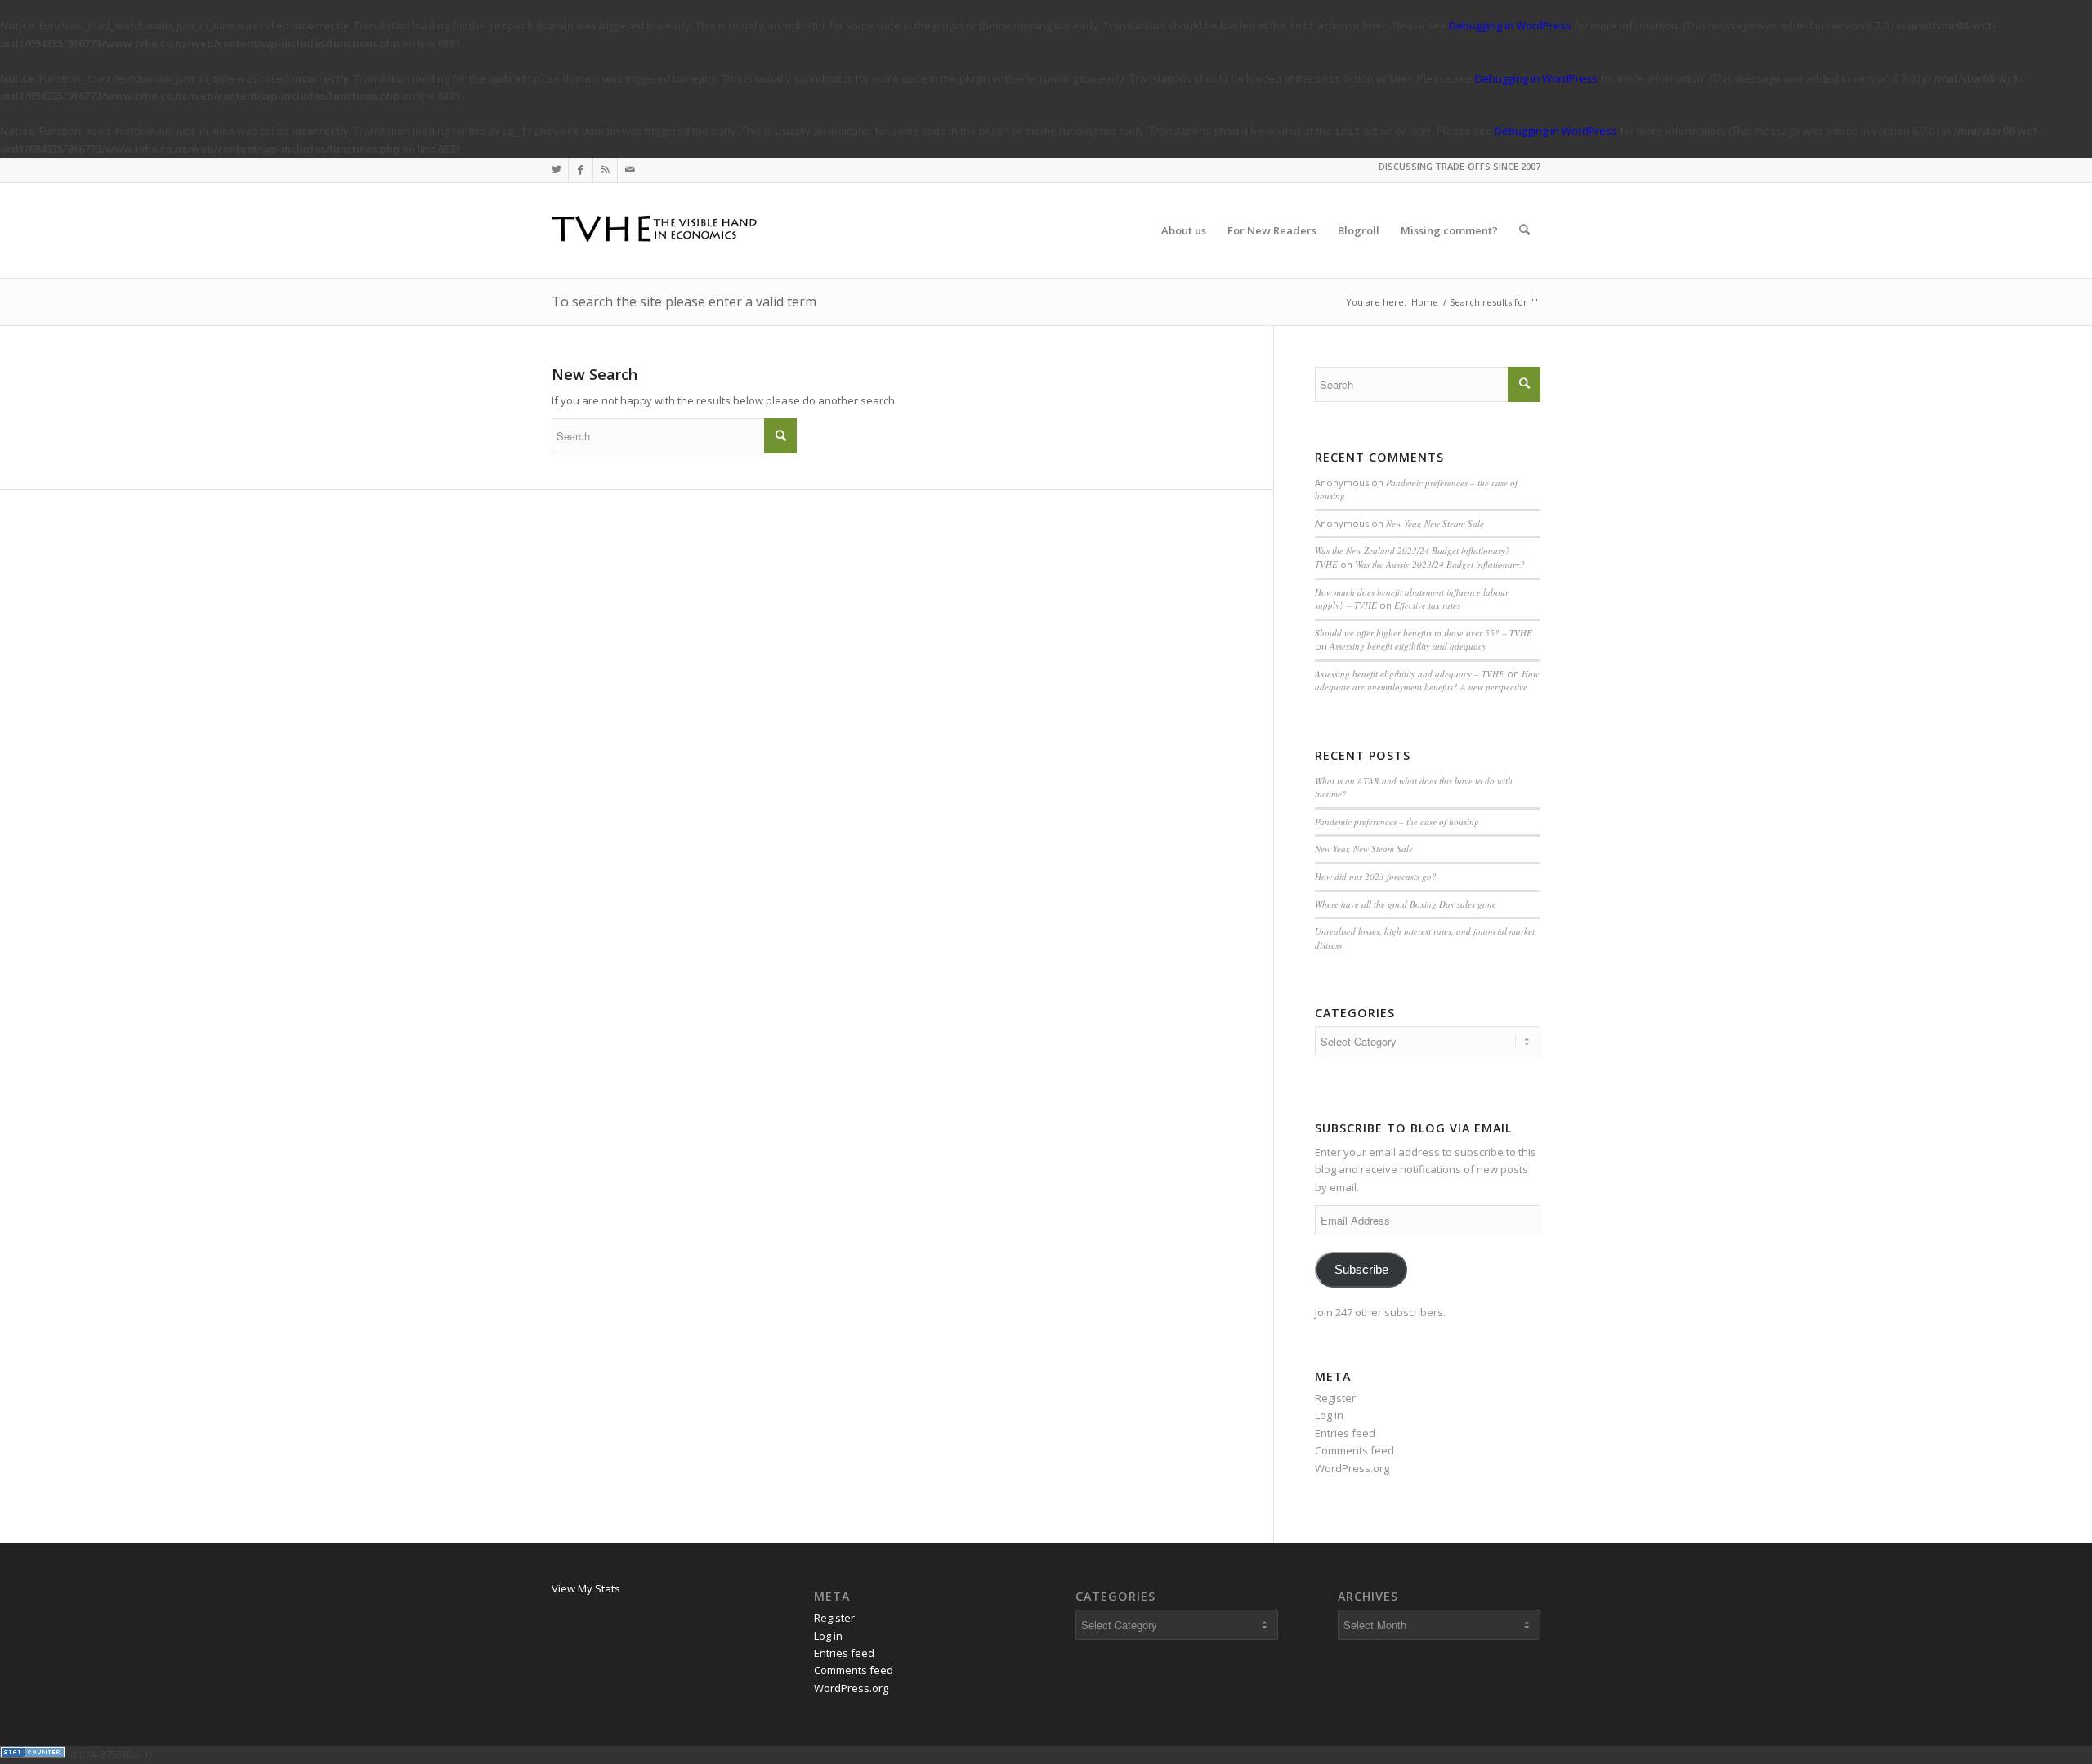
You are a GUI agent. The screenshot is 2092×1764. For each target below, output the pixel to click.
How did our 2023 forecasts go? (1376, 876)
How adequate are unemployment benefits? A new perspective (1427, 681)
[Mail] (630, 170)
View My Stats (586, 1588)
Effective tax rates (1427, 605)
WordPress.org (1352, 1468)
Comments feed (1354, 1450)
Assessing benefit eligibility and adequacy (1408, 646)
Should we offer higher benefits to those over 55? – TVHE (1424, 633)
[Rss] (605, 170)
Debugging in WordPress (1510, 25)
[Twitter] (556, 170)
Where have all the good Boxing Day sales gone (1406, 904)
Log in (1329, 1415)
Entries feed (1345, 1433)
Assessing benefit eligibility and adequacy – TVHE (1410, 674)
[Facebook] (581, 170)
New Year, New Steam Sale (1435, 523)
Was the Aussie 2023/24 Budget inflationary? (1440, 564)
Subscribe (1361, 1270)
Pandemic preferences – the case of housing (1397, 822)
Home (1425, 302)
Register (1335, 1398)
